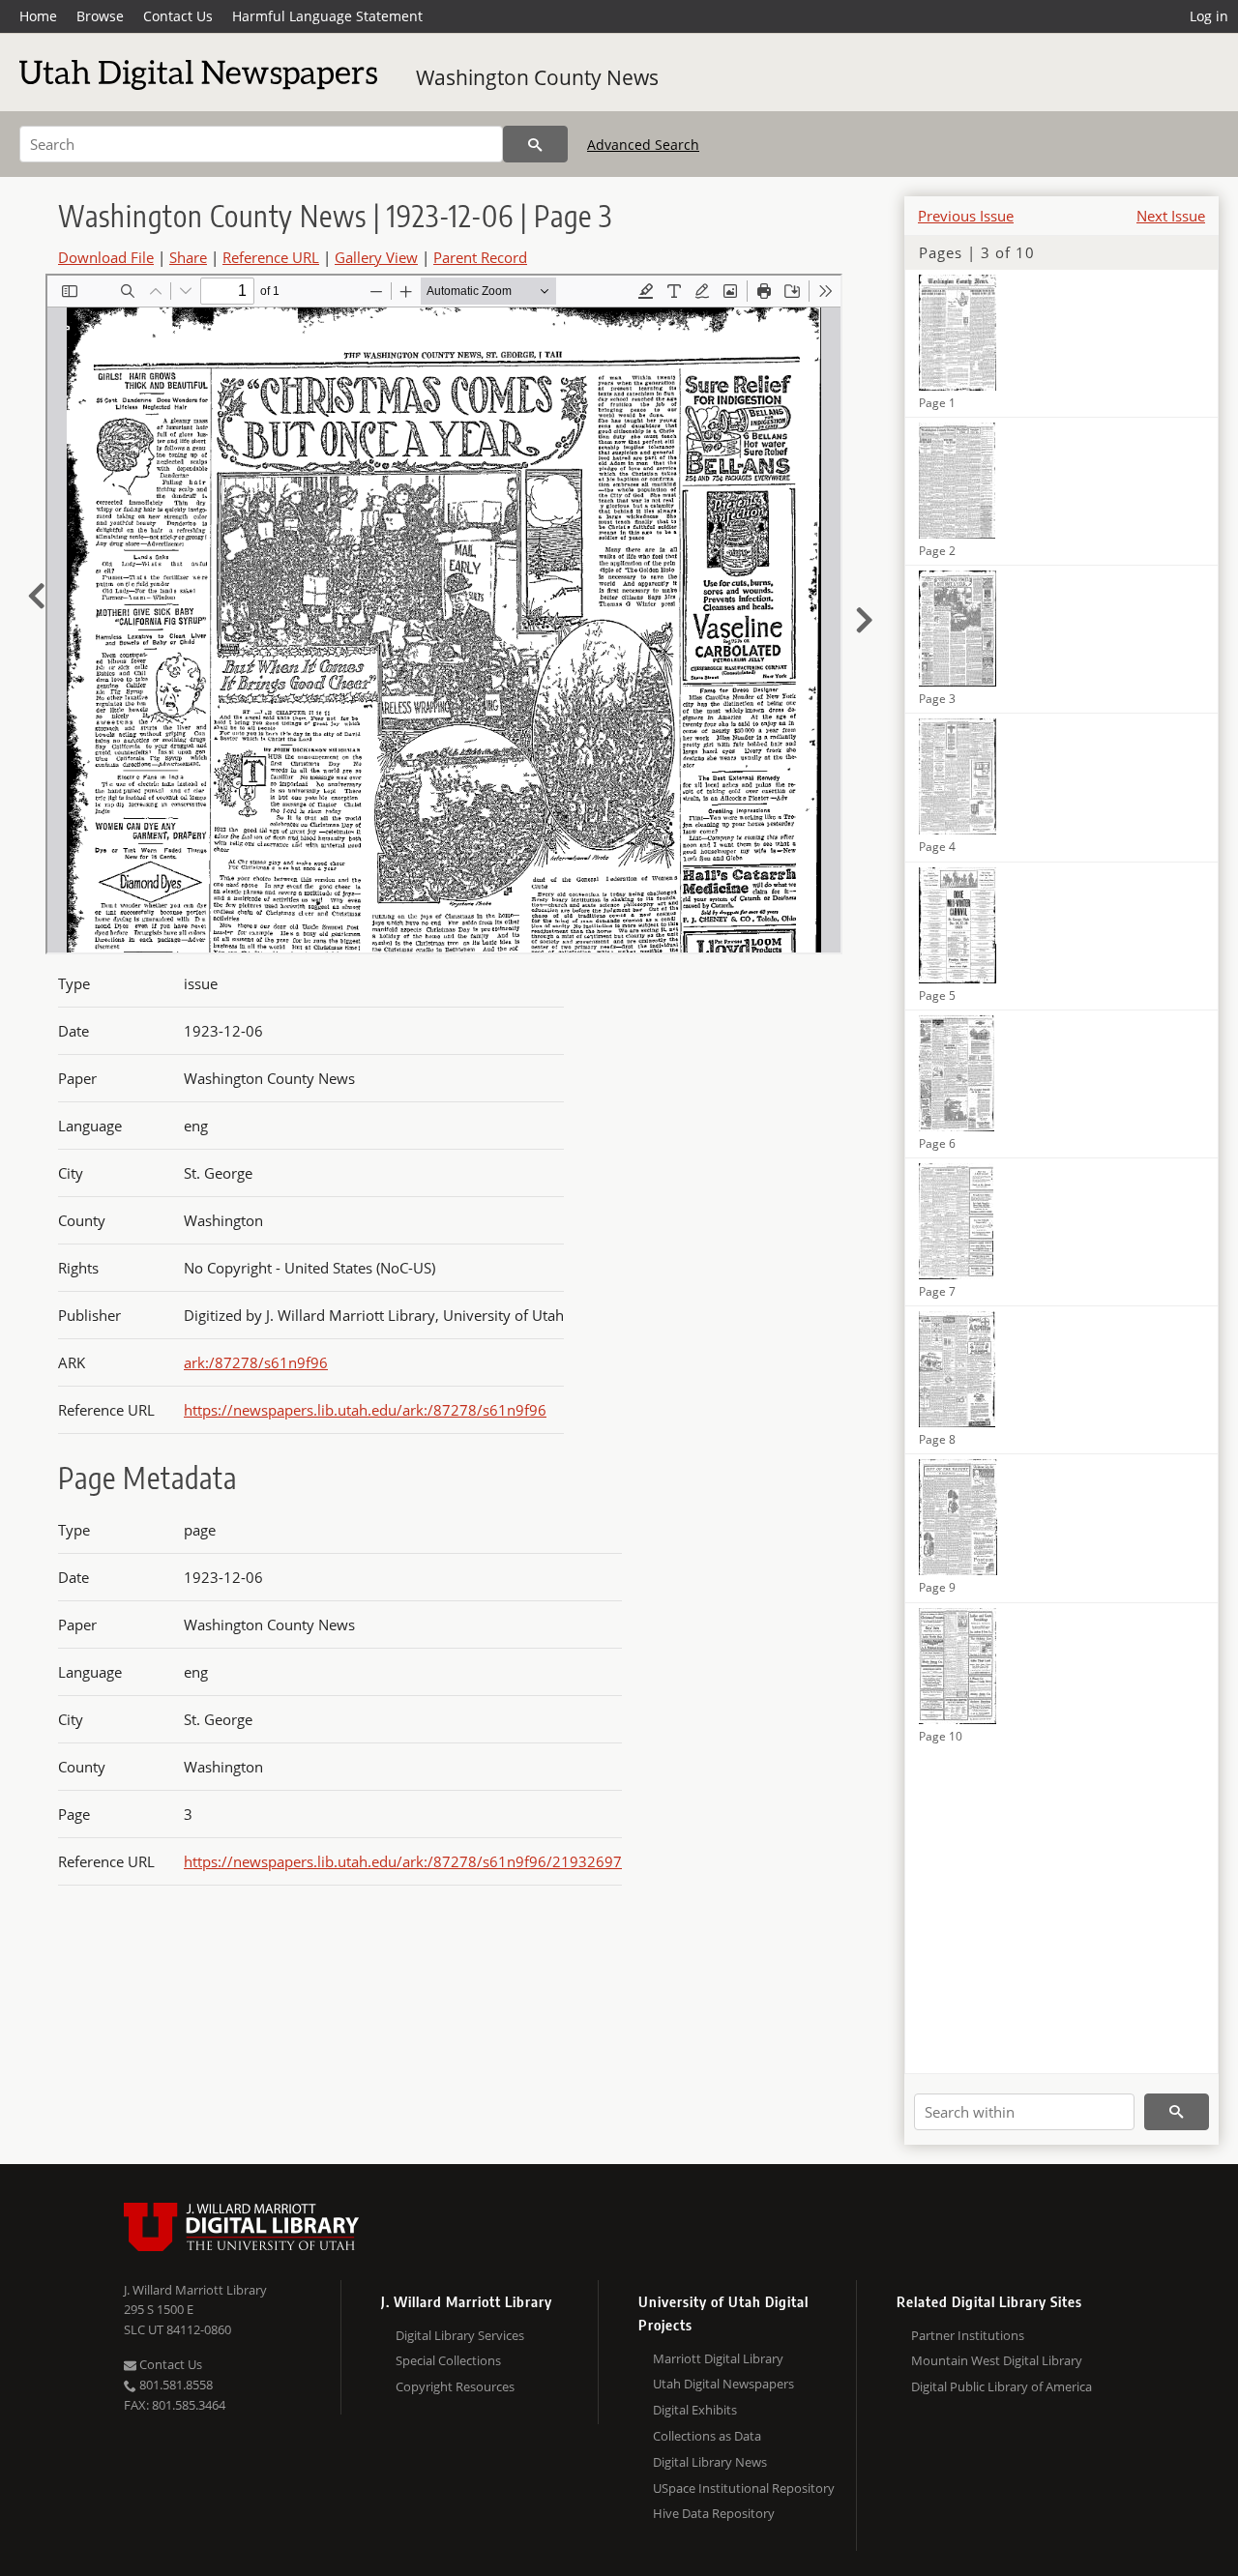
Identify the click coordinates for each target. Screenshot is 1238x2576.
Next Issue (1171, 216)
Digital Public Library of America (1002, 2386)
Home (38, 16)
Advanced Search (643, 145)
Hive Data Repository (714, 2513)
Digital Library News (710, 2462)
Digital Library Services (460, 2335)
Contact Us (178, 16)
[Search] (535, 144)
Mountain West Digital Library (997, 2360)
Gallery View (376, 257)
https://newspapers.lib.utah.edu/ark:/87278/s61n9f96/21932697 (403, 1861)
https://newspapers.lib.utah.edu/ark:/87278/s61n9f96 (365, 1410)
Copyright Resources (455, 2386)
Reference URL (271, 257)
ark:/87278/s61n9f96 (256, 1362)
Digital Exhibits (695, 2410)
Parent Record (480, 257)
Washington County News (537, 77)
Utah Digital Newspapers (723, 2384)
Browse (100, 16)
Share (188, 257)
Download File (106, 257)
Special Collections (448, 2360)
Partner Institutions (968, 2335)
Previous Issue (966, 216)
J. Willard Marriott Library (195, 2290)
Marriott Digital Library (718, 2358)
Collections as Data (707, 2436)
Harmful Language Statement (327, 16)
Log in (1209, 16)
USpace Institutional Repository (744, 2488)
